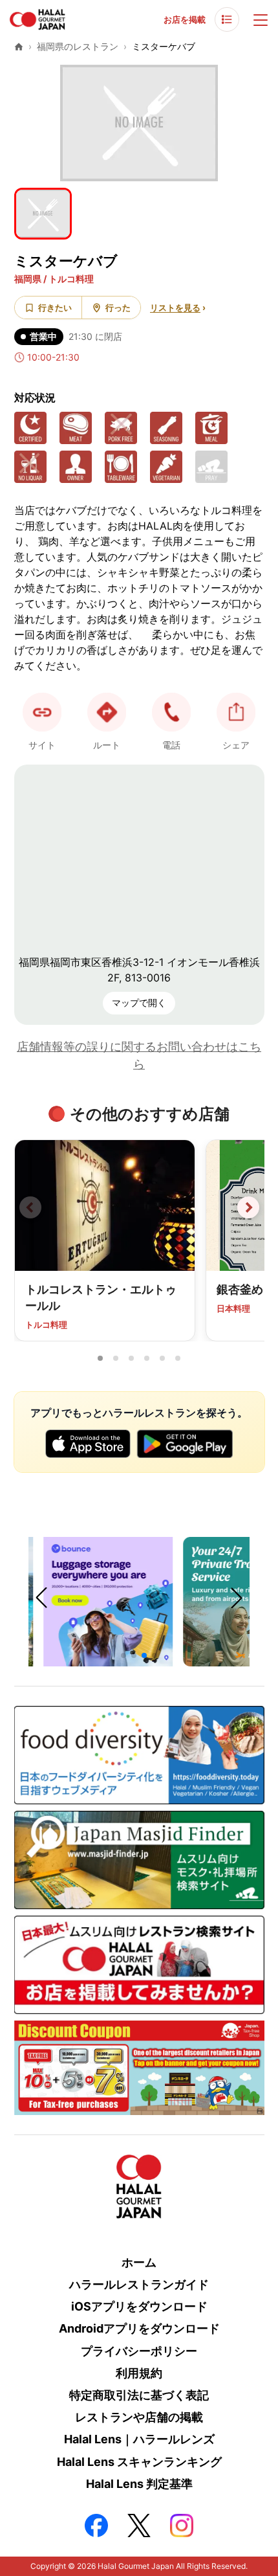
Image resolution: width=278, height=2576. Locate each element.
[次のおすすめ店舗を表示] (248, 1207)
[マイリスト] (227, 19)
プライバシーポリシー (139, 2351)
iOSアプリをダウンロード (139, 2306)
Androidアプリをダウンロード (139, 2328)
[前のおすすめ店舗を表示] (30, 1207)
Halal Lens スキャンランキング (139, 2462)
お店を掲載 (185, 19)
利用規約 (139, 2373)
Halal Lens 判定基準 (139, 2484)
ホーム (139, 2262)
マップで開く (139, 1002)
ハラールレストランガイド (139, 2284)
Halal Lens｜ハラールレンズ (139, 2439)
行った (118, 308)
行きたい (55, 308)
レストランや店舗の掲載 (139, 2417)
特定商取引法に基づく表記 (139, 2395)
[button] (171, 712)
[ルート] (107, 712)
